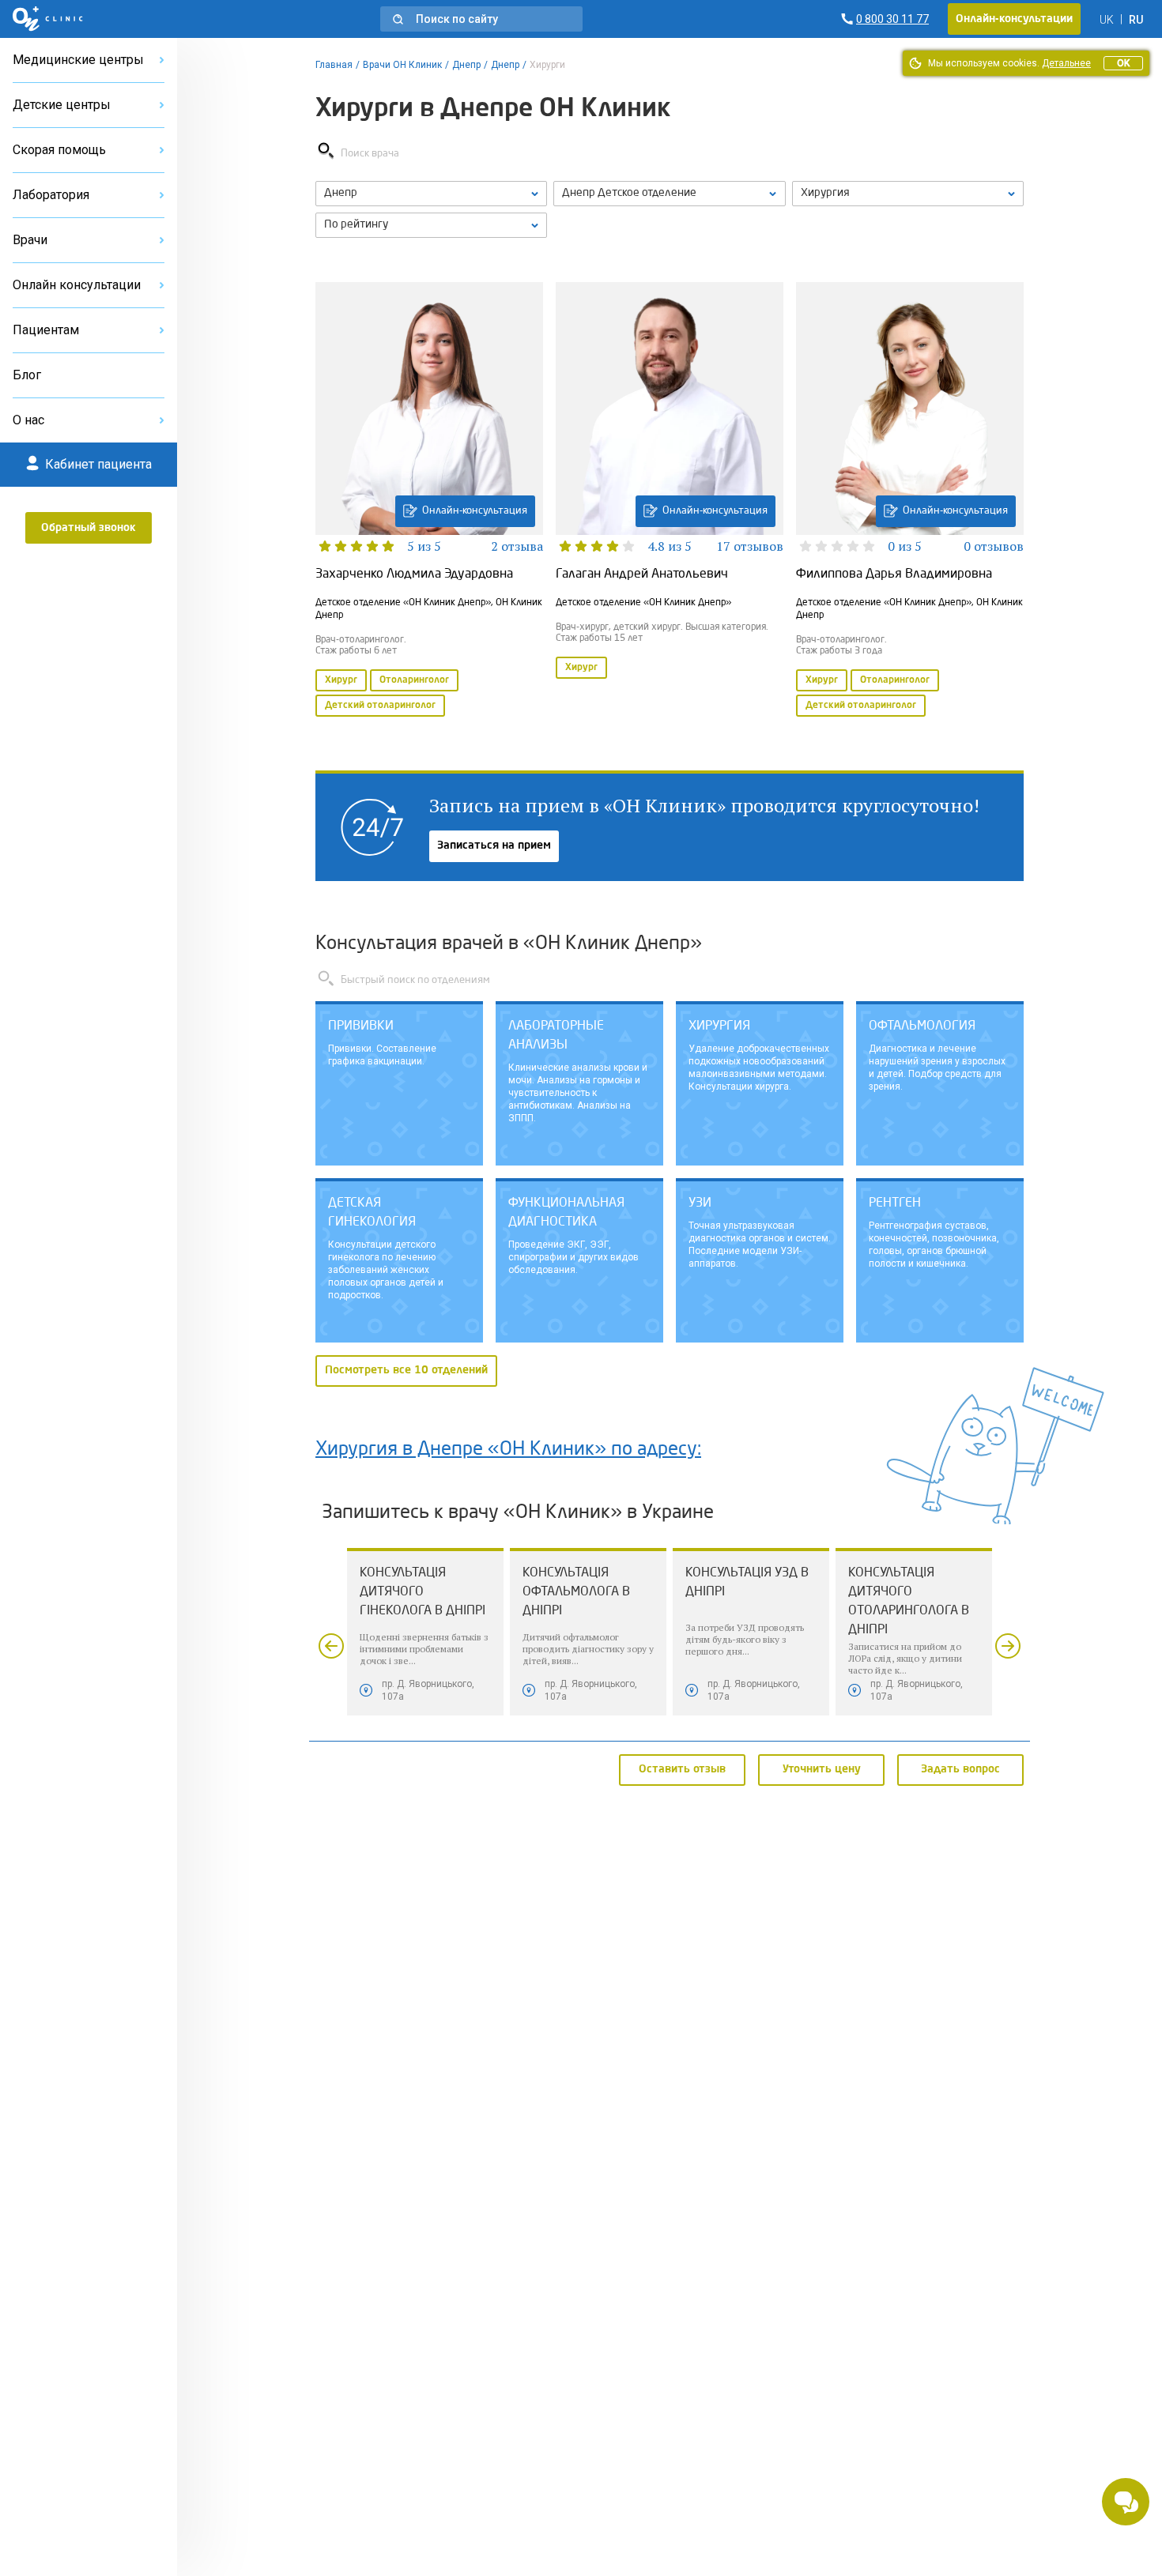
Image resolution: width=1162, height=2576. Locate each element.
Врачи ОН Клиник (402, 65)
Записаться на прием (494, 845)
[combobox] (908, 194)
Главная (334, 65)
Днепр (466, 65)
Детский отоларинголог (380, 706)
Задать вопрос (960, 1769)
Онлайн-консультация (475, 511)
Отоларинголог (414, 680)
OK (1123, 63)
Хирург (341, 680)
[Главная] (48, 19)
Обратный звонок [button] (89, 528)
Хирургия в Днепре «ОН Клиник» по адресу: (508, 1450)
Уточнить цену (822, 1769)
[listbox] (431, 194)
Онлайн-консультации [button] (1014, 19)
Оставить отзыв (682, 1769)
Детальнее (1066, 63)
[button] (481, 19)
